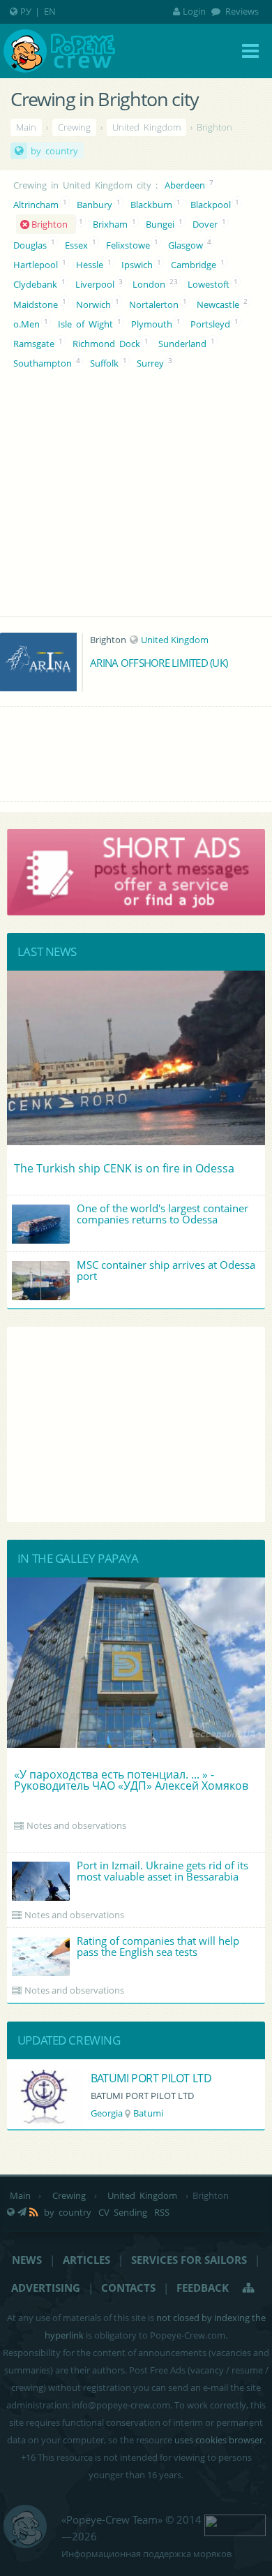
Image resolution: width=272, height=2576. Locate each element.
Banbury (95, 205)
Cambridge (194, 265)
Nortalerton (154, 304)
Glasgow (186, 245)
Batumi (148, 2113)
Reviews (241, 11)
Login (194, 11)
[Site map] (249, 2288)
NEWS (27, 2260)
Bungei (160, 224)
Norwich (93, 304)
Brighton (52, 224)
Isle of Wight (85, 324)
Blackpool (211, 205)
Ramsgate (34, 344)
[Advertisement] (136, 1425)
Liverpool (95, 284)
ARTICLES (86, 2260)
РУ (26, 11)
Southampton (43, 363)
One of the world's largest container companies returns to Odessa (163, 1214)
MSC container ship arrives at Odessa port (166, 1270)
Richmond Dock (106, 344)
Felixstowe (128, 245)
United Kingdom (175, 640)
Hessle (90, 265)
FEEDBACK (203, 2288)
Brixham (110, 224)
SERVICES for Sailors (189, 2260)
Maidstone (36, 304)
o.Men (27, 324)
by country (54, 151)
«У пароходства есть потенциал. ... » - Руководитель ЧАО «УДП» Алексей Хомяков (131, 1780)
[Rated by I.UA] (235, 2524)
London (149, 284)
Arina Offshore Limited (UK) (159, 663)
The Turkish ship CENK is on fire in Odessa (124, 1168)
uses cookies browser (219, 2440)
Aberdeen (185, 185)
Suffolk (104, 363)
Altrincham (36, 205)
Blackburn (151, 205)
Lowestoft (209, 284)
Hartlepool (36, 265)
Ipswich (137, 265)
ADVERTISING (46, 2288)
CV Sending (123, 2212)
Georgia (107, 2113)
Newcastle (218, 304)
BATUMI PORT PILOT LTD (151, 2078)
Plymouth (152, 324)
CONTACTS (128, 2288)
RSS (162, 2212)
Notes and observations (76, 1825)
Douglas (30, 245)
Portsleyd (210, 324)
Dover (205, 224)
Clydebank (35, 284)
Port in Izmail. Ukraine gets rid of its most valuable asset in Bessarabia (163, 1871)
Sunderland (182, 344)
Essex (76, 245)
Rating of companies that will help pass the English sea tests (158, 1946)
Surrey (150, 363)
